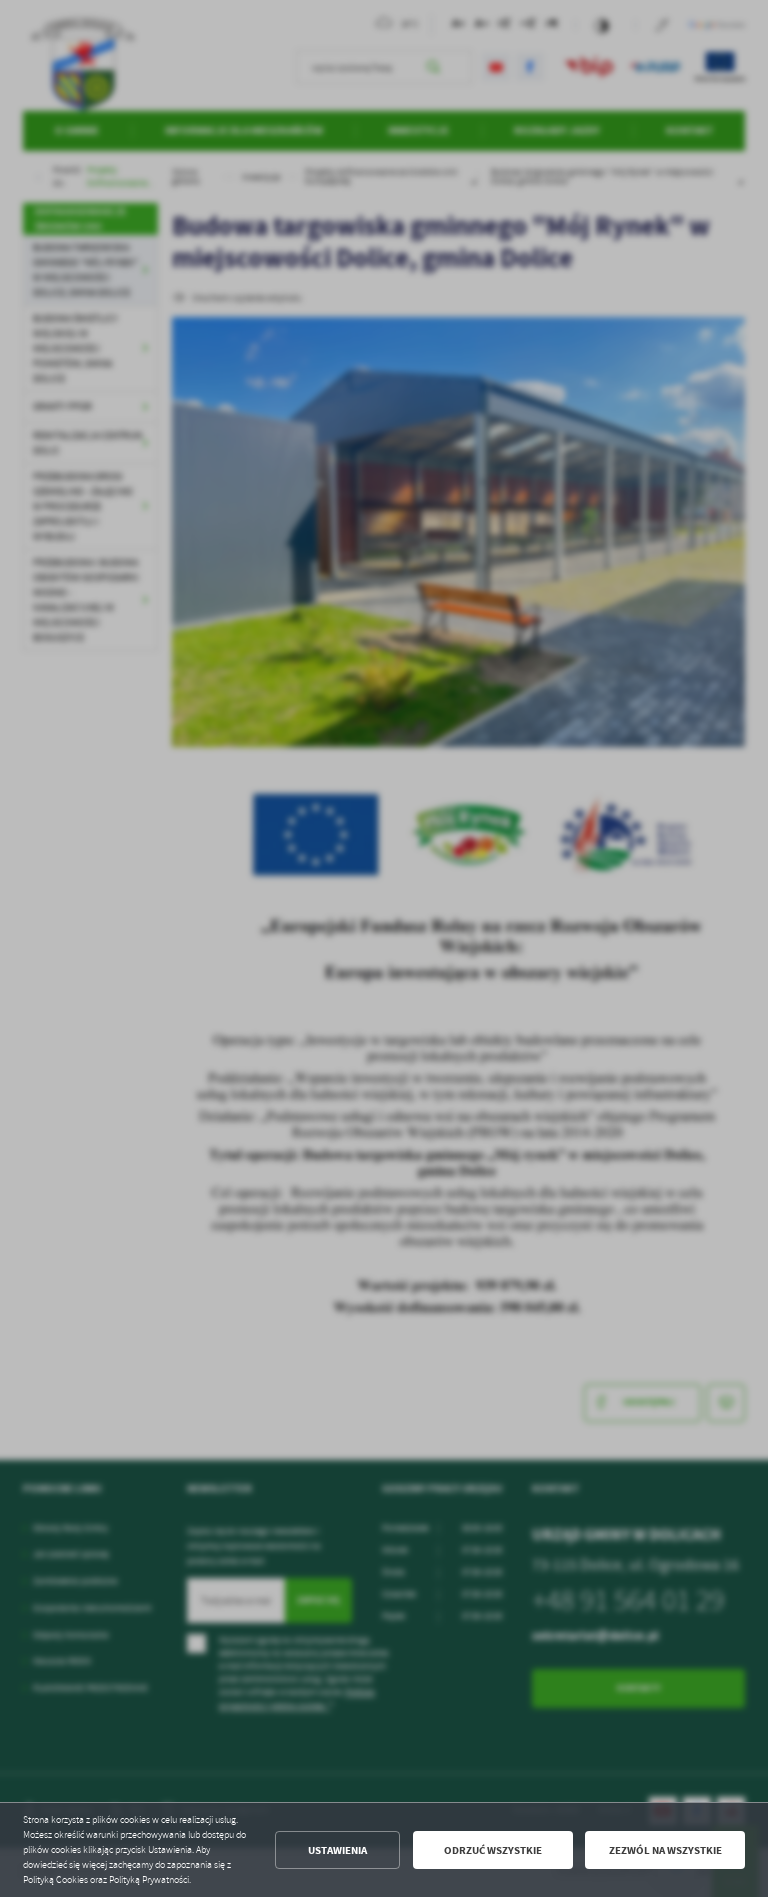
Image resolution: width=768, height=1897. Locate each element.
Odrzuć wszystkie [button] (493, 1850)
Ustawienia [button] (337, 1850)
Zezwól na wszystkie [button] (665, 1850)
